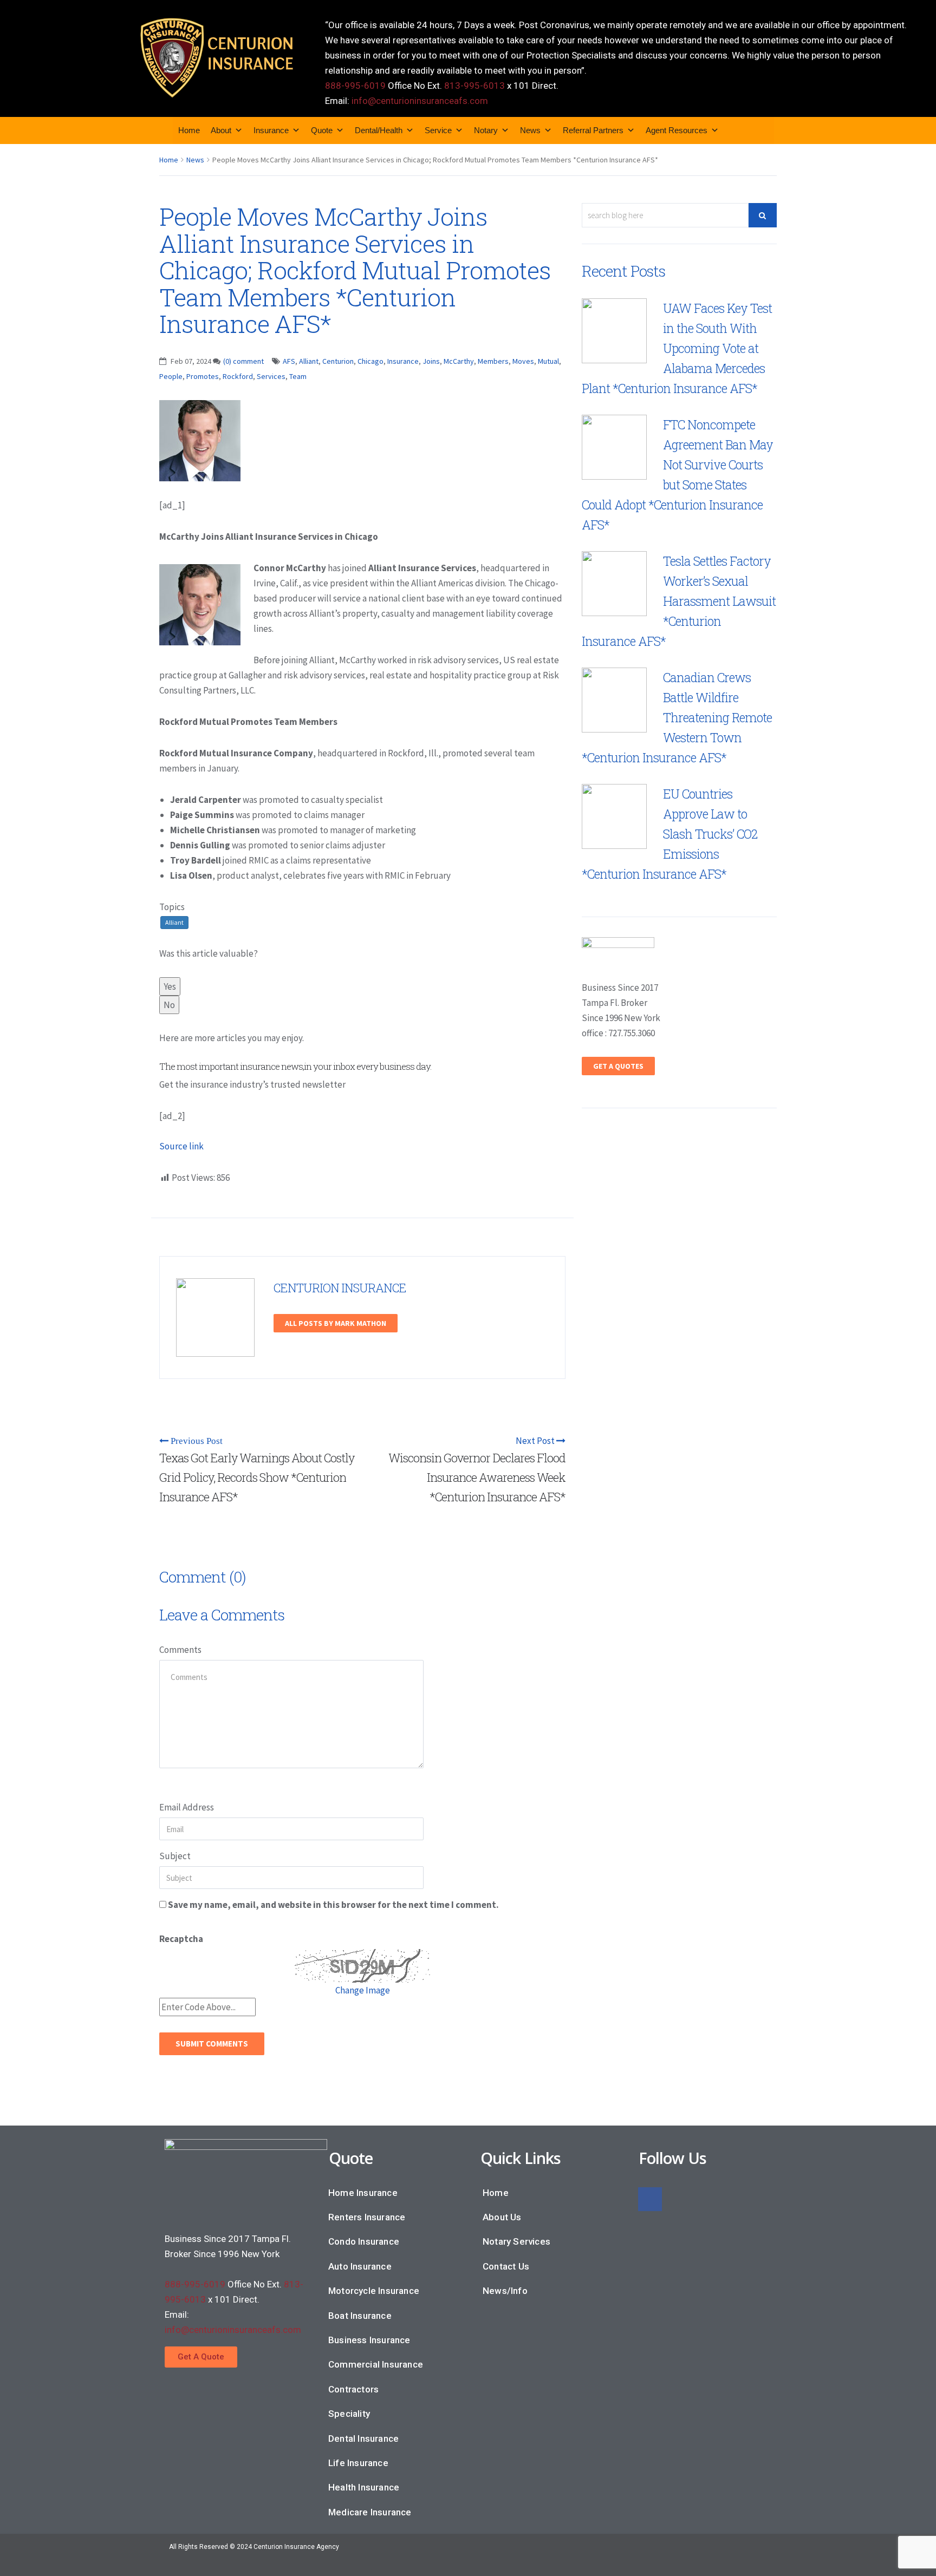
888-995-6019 (355, 86)
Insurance (271, 130)
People (171, 376)
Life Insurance (358, 2463)
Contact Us (506, 2266)
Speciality (349, 2414)
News (530, 130)
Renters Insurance (367, 2217)
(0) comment (243, 361)
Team (298, 376)
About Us (502, 2217)
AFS (289, 361)
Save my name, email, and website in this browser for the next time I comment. (333, 1905)
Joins (431, 361)
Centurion (338, 361)
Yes (170, 986)
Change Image (363, 1990)
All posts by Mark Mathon (336, 1323)
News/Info (505, 2291)
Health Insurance (364, 2487)
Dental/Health (379, 130)
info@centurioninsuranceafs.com (420, 101)
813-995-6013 (474, 86)
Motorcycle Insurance (374, 2291)
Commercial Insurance (376, 2364)
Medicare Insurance (370, 2512)
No (169, 1005)
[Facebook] (650, 2199)
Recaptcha (181, 1939)
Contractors (353, 2389)
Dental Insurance (363, 2438)
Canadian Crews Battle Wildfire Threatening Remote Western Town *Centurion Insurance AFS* (677, 717)
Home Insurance (363, 2193)
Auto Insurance (360, 2266)
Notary (486, 130)
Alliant (309, 361)
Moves (523, 361)
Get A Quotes (618, 1066)
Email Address (187, 1807)
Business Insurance (369, 2340)
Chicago (370, 361)
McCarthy (459, 361)
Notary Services (516, 2241)
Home (189, 130)
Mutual (548, 361)
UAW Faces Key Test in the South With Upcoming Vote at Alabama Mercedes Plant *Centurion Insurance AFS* (677, 348)
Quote (322, 130)
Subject (175, 1856)
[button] (201, 2357)
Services (271, 376)
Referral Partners (593, 130)
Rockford (238, 376)
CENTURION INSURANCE (340, 1288)
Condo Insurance (364, 2241)
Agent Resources (677, 130)
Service (438, 130)
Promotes (203, 376)
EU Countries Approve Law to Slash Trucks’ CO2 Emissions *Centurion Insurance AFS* (669, 834)
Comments (180, 1650)
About (221, 130)
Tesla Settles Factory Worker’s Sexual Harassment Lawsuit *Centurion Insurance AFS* (679, 601)
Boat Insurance (360, 2316)
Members (493, 361)
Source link (181, 1146)
